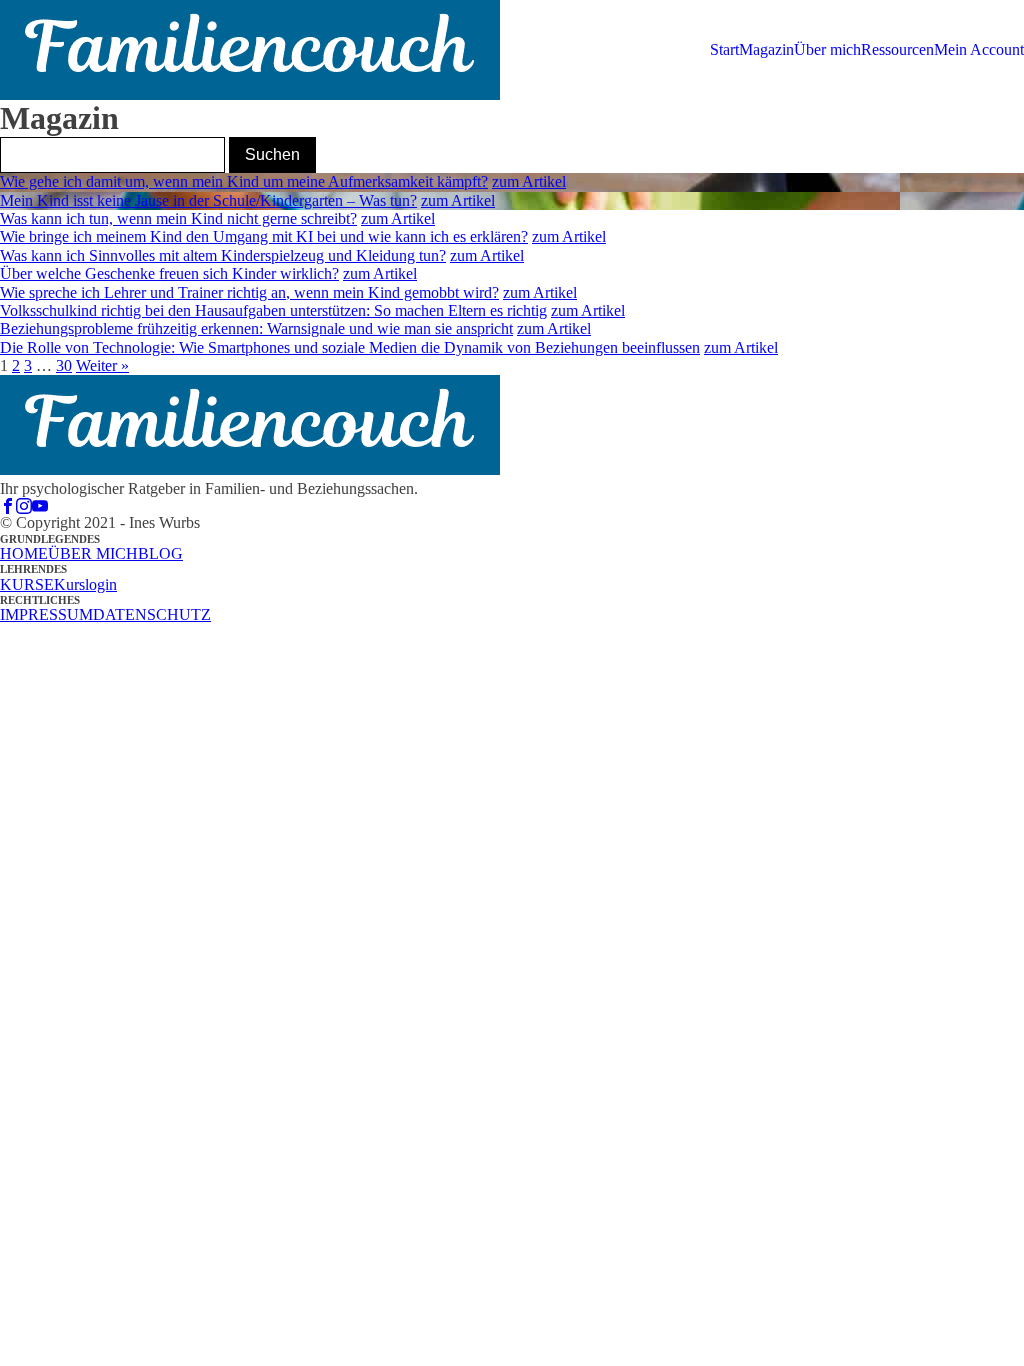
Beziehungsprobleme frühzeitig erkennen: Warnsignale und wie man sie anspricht (256, 328)
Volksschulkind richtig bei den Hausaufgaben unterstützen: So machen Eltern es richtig (273, 310)
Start (724, 49)
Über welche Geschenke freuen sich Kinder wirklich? (169, 273)
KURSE (27, 584)
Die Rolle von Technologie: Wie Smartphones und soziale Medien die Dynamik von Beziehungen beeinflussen (350, 347)
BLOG (160, 553)
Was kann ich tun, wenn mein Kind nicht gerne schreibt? (178, 218)
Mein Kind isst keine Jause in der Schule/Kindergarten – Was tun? (208, 200)
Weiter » (102, 365)
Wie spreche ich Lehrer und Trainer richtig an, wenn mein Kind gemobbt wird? (249, 292)
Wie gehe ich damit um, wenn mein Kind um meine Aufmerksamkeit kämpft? (244, 181)
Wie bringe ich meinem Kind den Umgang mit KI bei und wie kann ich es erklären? (264, 236)
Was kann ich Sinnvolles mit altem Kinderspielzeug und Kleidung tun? (223, 255)
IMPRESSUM (46, 614)
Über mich (827, 49)
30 (64, 365)
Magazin (766, 49)
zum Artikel (529, 181)
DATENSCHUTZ (152, 614)
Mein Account (979, 49)
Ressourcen (897, 49)
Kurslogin (85, 584)
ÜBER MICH (93, 553)
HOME (24, 553)
